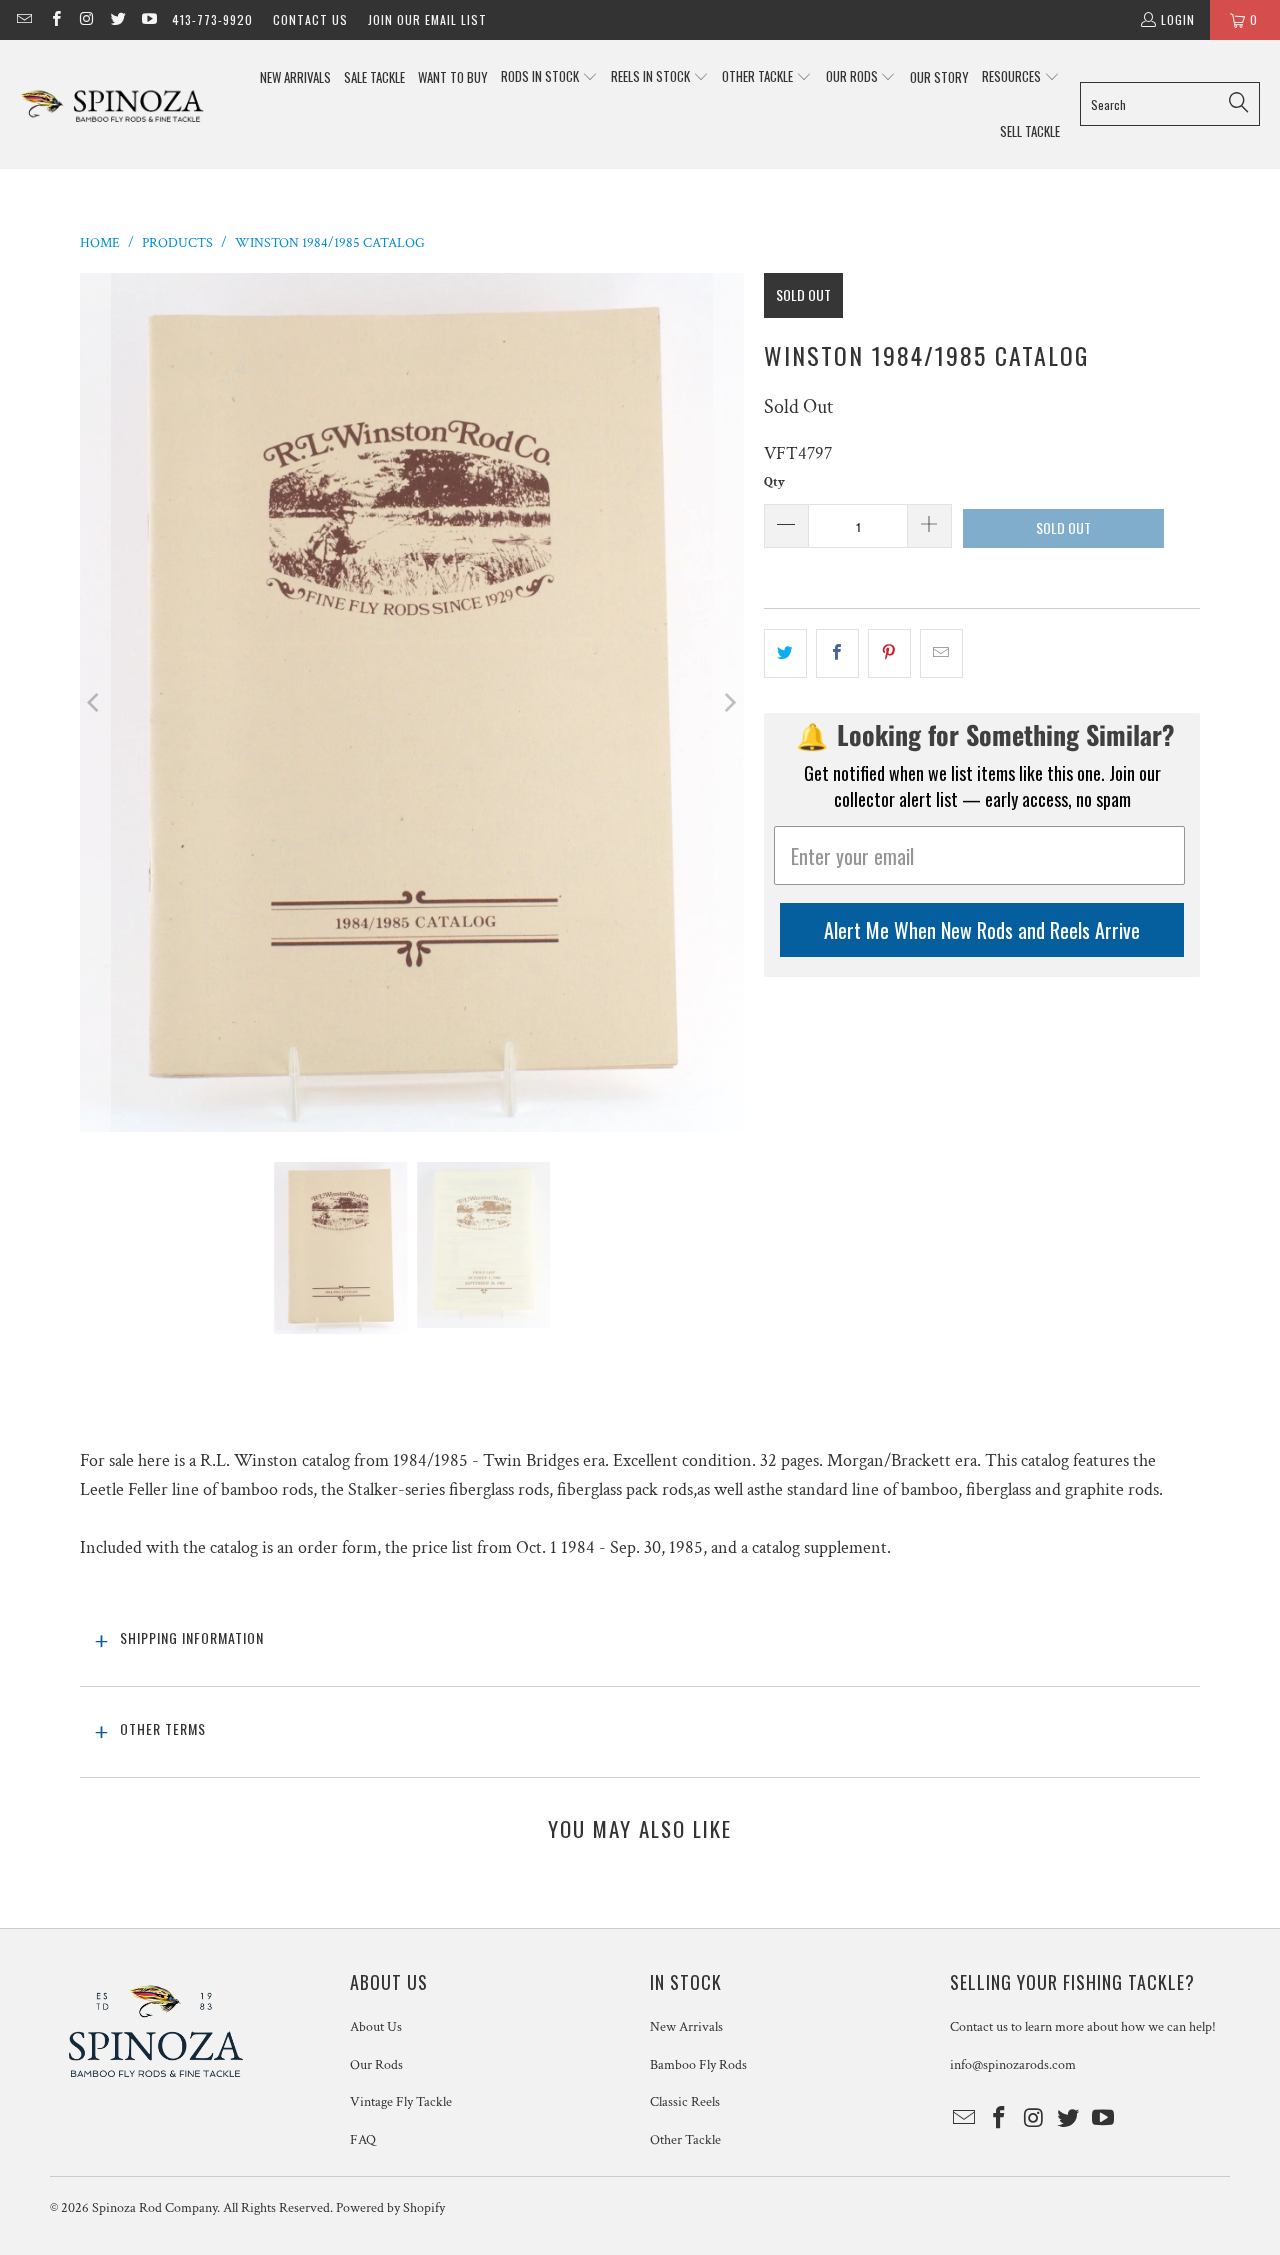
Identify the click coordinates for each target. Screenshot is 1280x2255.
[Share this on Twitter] (785, 653)
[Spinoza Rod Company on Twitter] (117, 19)
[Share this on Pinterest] (889, 653)
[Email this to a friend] (941, 653)
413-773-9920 (212, 19)
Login (1178, 19)
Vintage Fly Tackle (401, 2102)
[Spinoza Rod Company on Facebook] (54, 19)
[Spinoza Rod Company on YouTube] (148, 19)
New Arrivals (686, 2027)
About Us (376, 2027)
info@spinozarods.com (1013, 2065)
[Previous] (95, 702)
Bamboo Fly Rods (698, 2065)
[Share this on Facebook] (837, 653)
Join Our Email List (427, 19)
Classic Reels (685, 2102)
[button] (549, 77)
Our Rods (376, 2065)
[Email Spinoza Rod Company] (23, 19)
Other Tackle (685, 2140)
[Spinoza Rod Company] (112, 104)
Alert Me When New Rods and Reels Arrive (982, 930)
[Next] (729, 702)
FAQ (363, 2140)
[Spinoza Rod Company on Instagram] (86, 19)
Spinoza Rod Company (154, 2208)
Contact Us (310, 19)
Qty (774, 482)
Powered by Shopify (390, 2208)
